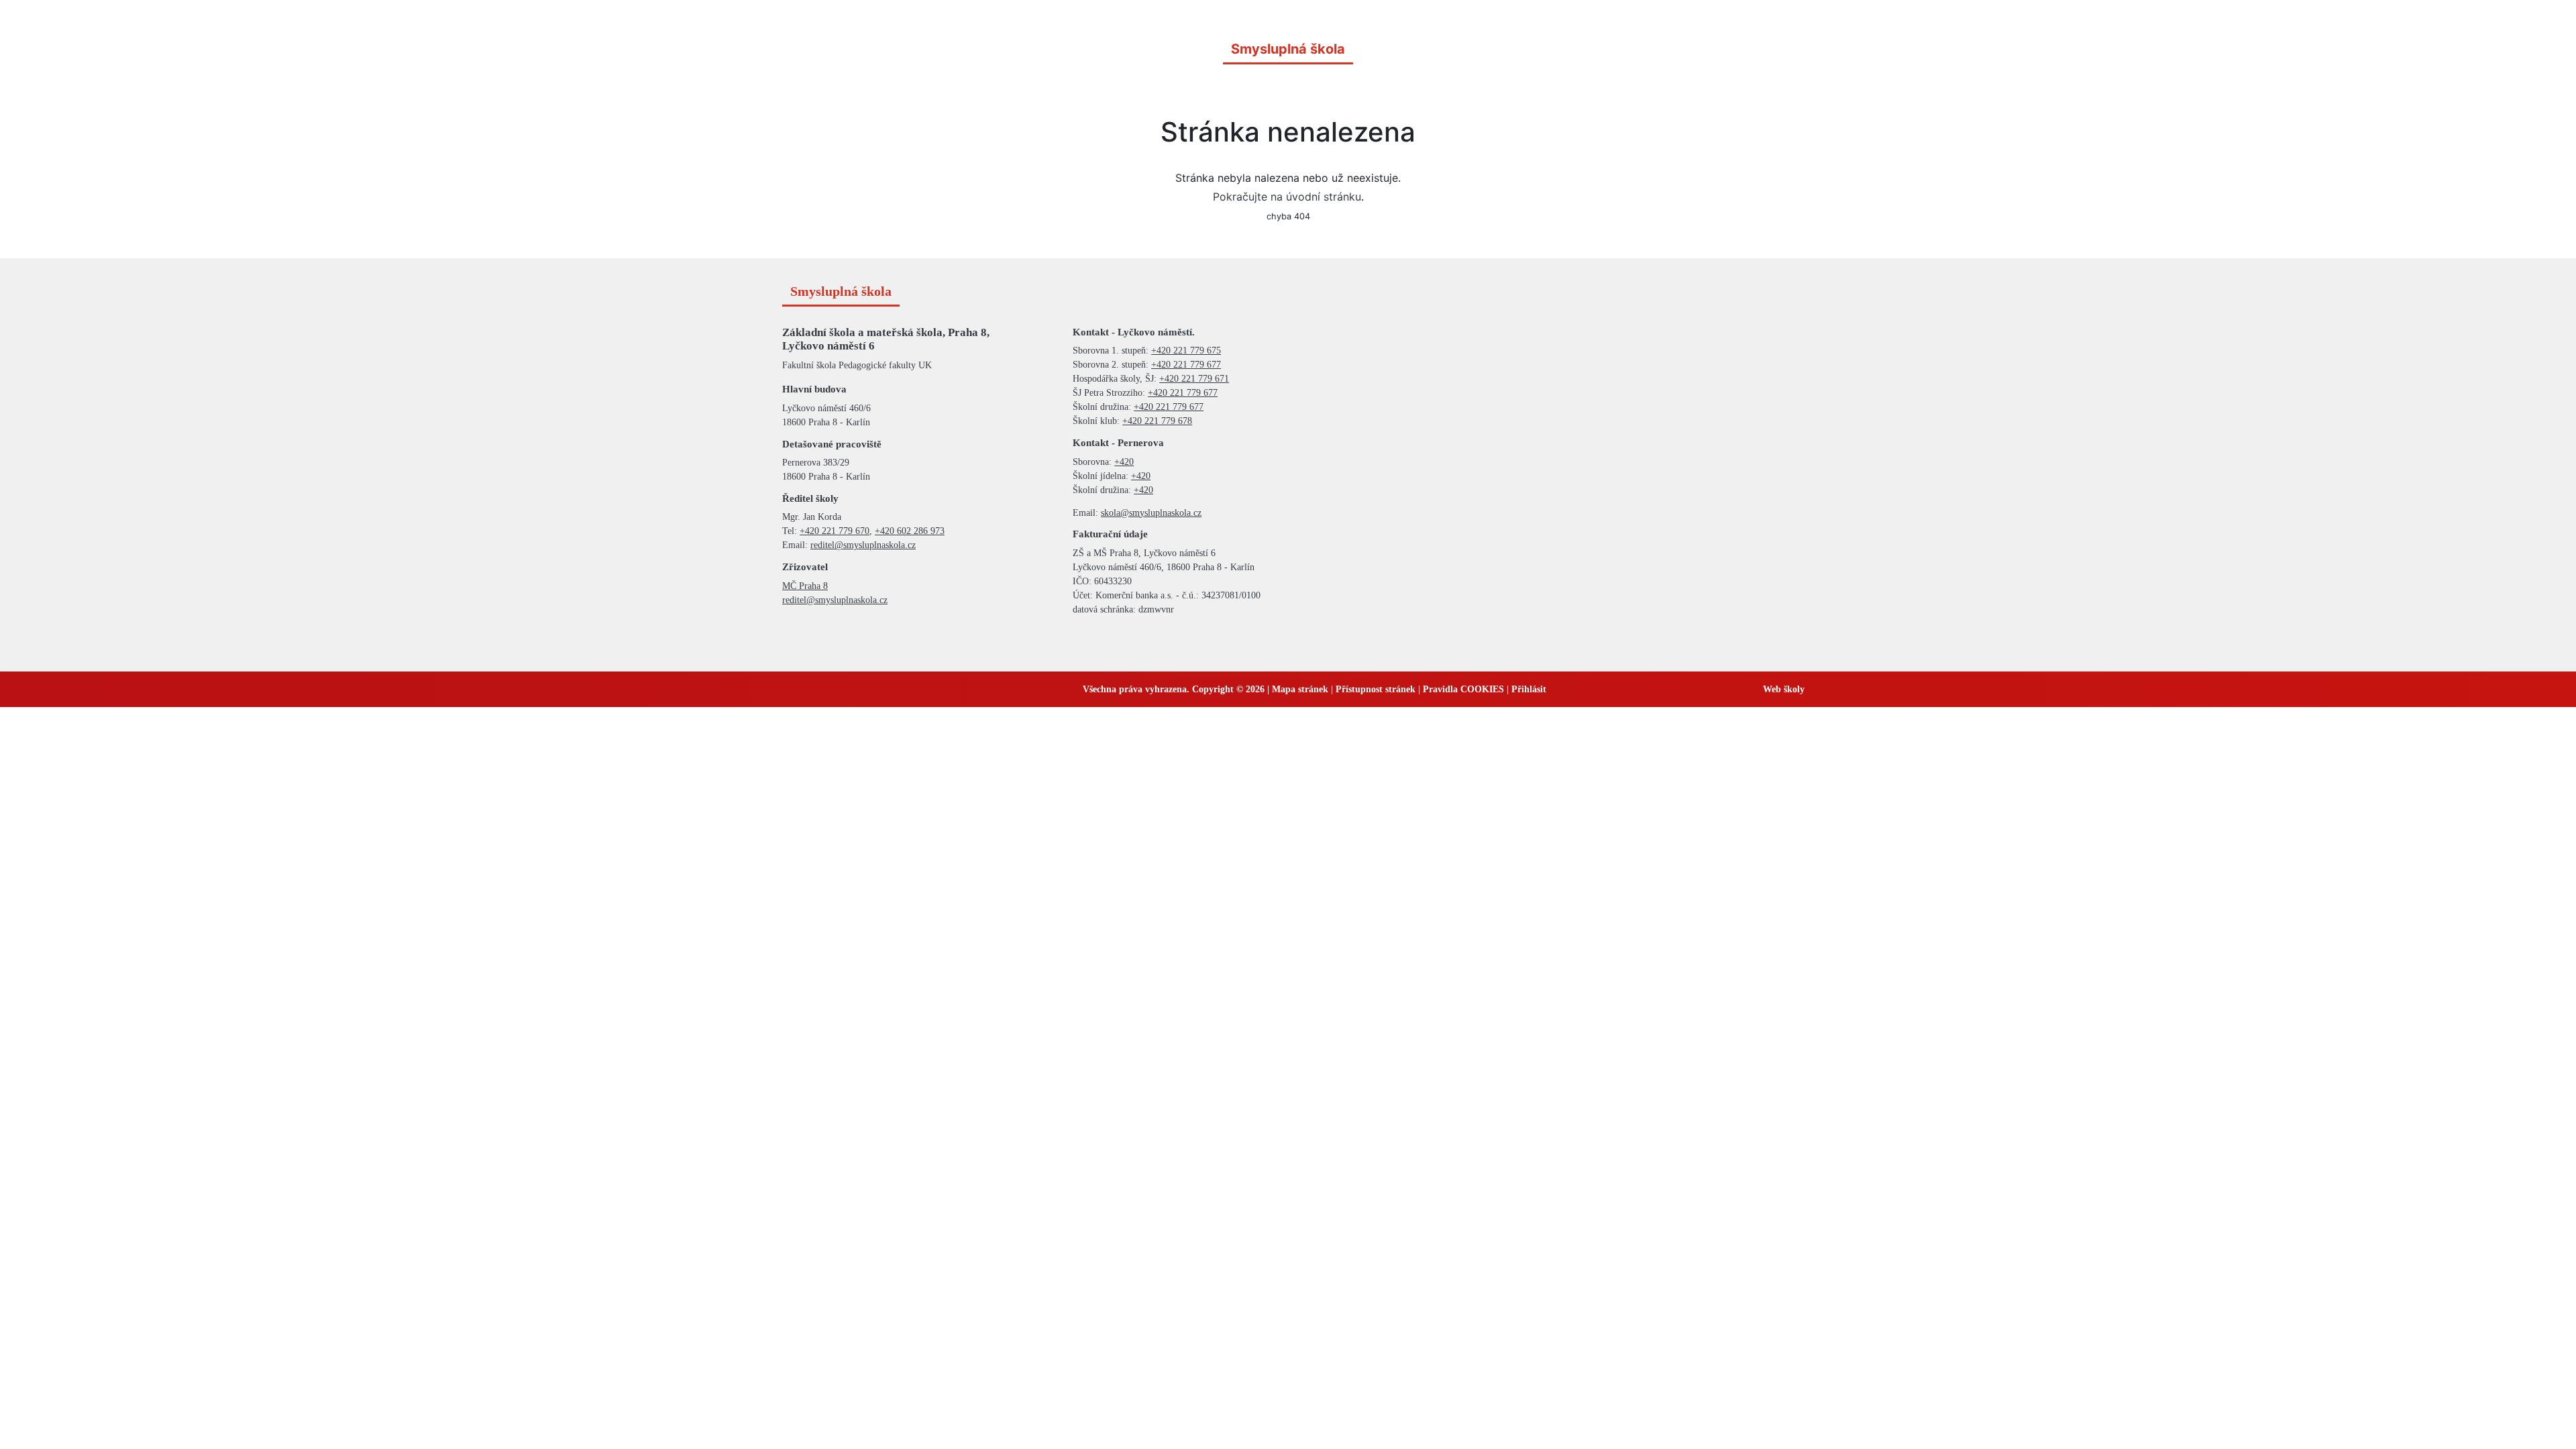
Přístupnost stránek (1376, 689)
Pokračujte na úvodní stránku (1287, 197)
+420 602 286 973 (910, 531)
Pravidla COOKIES (1463, 689)
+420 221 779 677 (1186, 365)
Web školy (1784, 689)
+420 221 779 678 (1157, 421)
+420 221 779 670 (835, 531)
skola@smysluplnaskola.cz (1151, 513)
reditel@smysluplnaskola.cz (863, 545)
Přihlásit (1529, 689)
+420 (1124, 462)
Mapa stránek (1300, 689)
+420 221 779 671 (1194, 379)
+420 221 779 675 (1186, 351)
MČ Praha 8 (805, 586)
